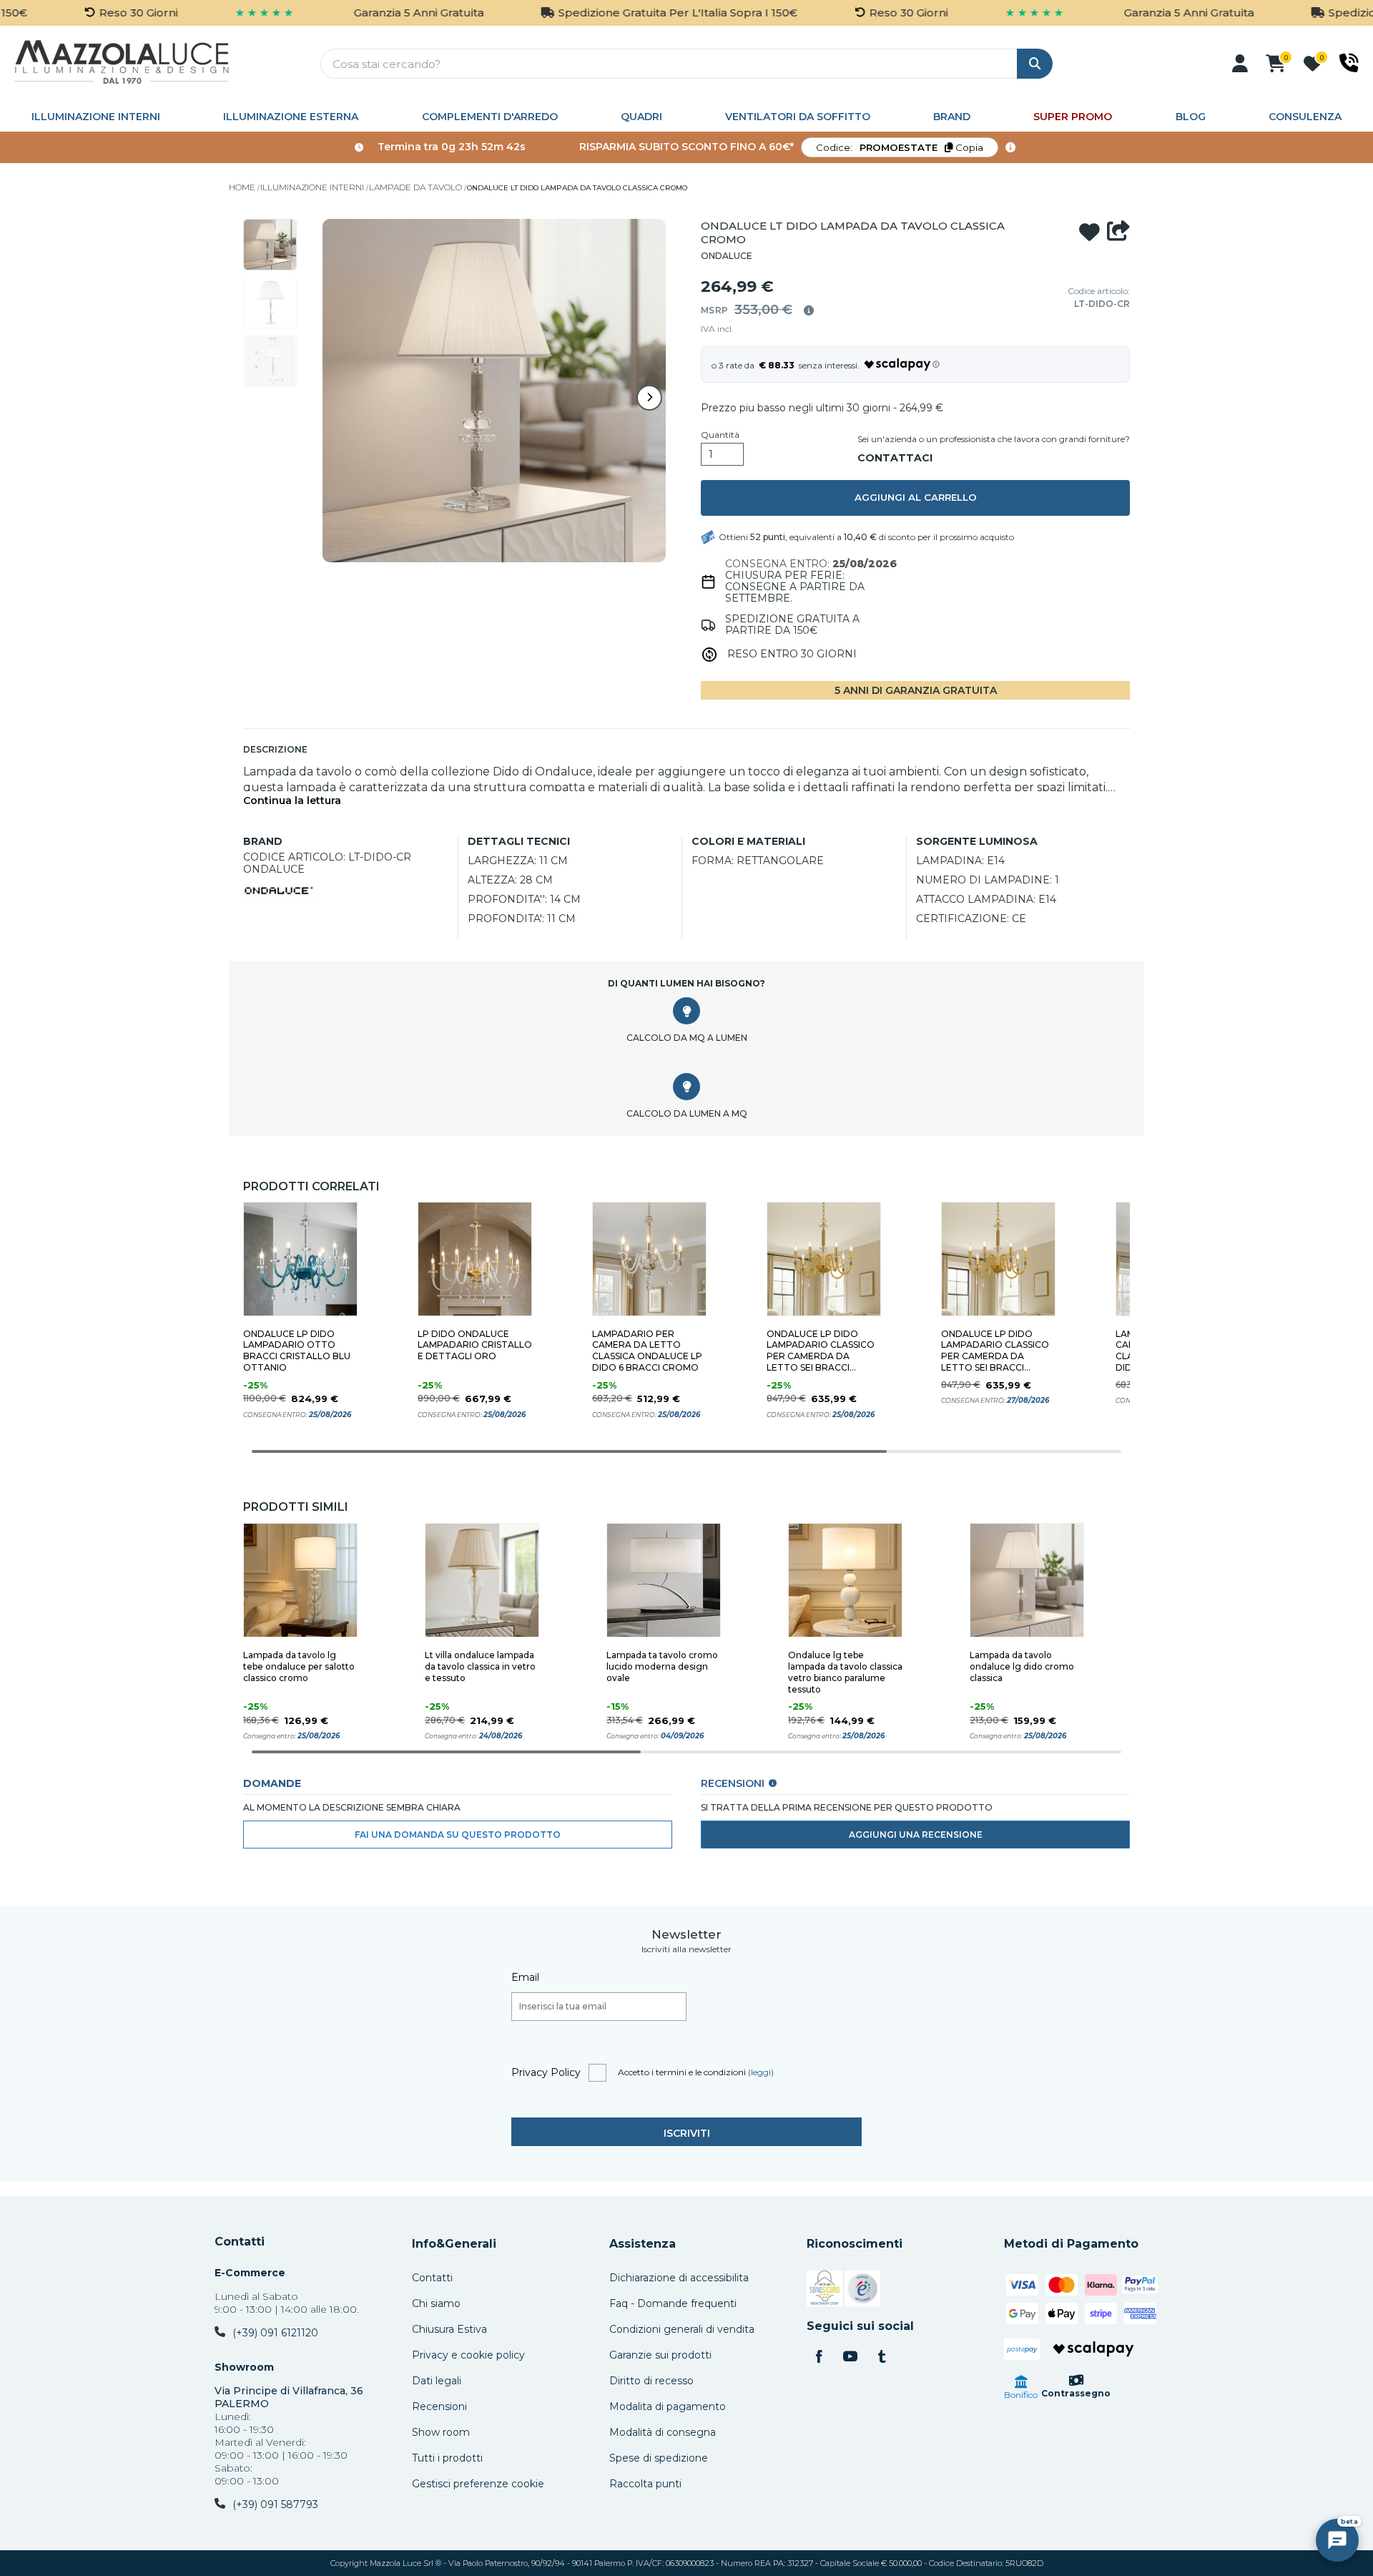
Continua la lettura (292, 801)
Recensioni (439, 2406)
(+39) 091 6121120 (275, 2333)
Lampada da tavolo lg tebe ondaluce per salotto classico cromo (299, 1666)
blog (1191, 117)
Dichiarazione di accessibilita (679, 2278)
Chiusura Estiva (449, 2329)
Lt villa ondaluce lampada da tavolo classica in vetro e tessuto (480, 1666)
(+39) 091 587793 (275, 2504)
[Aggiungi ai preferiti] (1089, 232)
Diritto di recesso (651, 2381)
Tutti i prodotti (447, 2458)
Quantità (720, 435)
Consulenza (1305, 117)
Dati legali (437, 2381)
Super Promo (1073, 117)
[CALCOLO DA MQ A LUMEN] (686, 1011)
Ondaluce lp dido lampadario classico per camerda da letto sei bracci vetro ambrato (821, 1351)
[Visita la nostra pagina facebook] (819, 2358)
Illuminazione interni (96, 117)
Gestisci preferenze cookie (478, 2484)
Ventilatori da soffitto (798, 117)
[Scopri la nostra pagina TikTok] (882, 2358)
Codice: (900, 147)
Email (525, 1977)
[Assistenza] (1349, 63)
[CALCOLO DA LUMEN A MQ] (686, 1087)
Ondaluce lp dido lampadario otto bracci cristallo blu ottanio (297, 1351)
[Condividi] (1118, 232)
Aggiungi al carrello (916, 497)
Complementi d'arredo (490, 117)
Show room (441, 2432)
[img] (809, 310)
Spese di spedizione (659, 2458)
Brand (952, 117)
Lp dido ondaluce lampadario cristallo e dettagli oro (475, 1345)
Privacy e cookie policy (468, 2355)
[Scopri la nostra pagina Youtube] (850, 2358)
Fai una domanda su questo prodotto (458, 1835)
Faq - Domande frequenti (673, 2303)
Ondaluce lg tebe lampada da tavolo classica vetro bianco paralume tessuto (845, 1672)
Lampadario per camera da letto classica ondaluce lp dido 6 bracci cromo (647, 1351)
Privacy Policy (546, 2072)
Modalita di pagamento (668, 2406)
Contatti (240, 2242)
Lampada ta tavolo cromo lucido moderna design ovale (662, 1666)
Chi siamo (436, 2303)
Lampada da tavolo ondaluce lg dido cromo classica (1022, 1666)
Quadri (641, 117)
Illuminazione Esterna (291, 117)
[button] (1240, 64)
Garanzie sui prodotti (660, 2355)
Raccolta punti (645, 2484)
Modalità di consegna (663, 2432)
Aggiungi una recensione (916, 1835)
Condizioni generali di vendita (682, 2329)
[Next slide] (649, 398)
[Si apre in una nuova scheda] (825, 2291)
